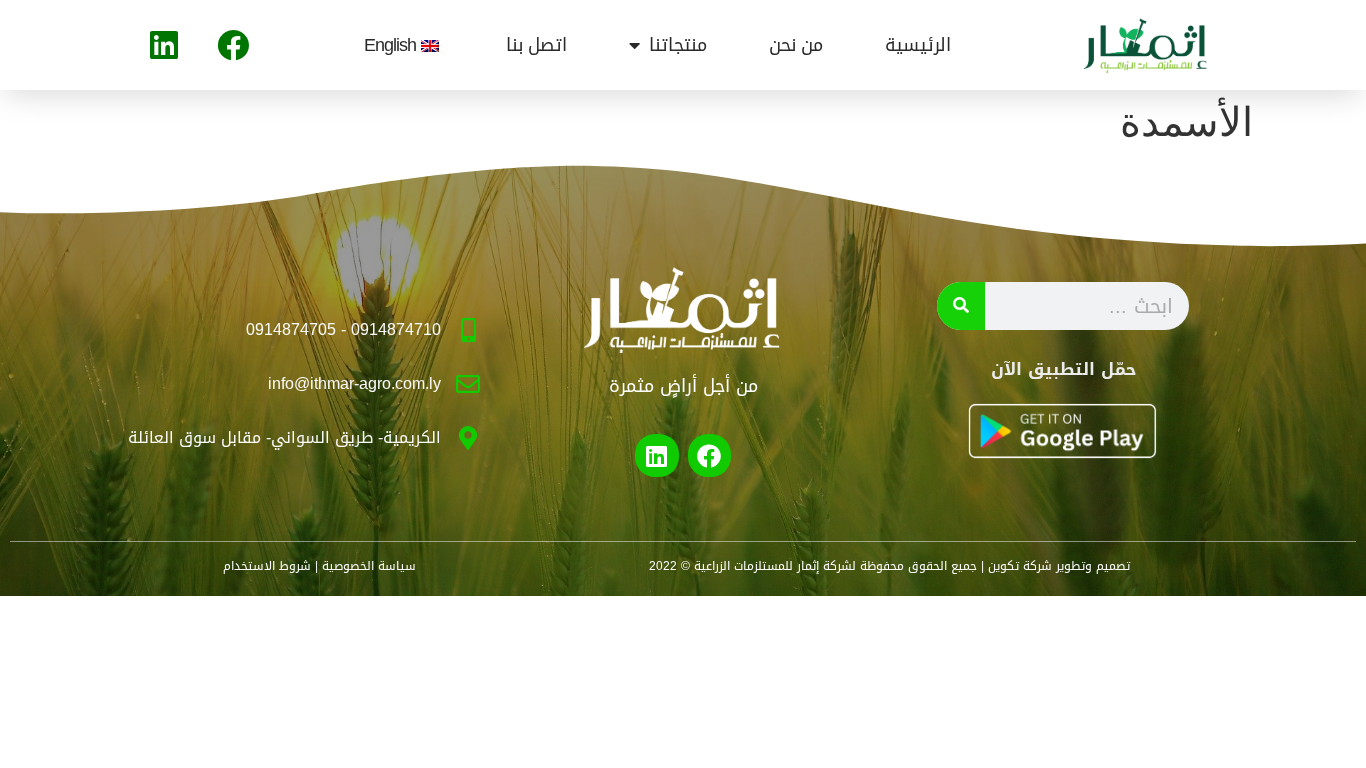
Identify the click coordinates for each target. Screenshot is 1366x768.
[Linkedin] (164, 45)
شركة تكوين (1020, 566)
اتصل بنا (536, 45)
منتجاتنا (678, 45)
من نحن (796, 45)
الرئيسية (918, 45)
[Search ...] (961, 306)
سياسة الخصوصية (369, 566)
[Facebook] (233, 45)
